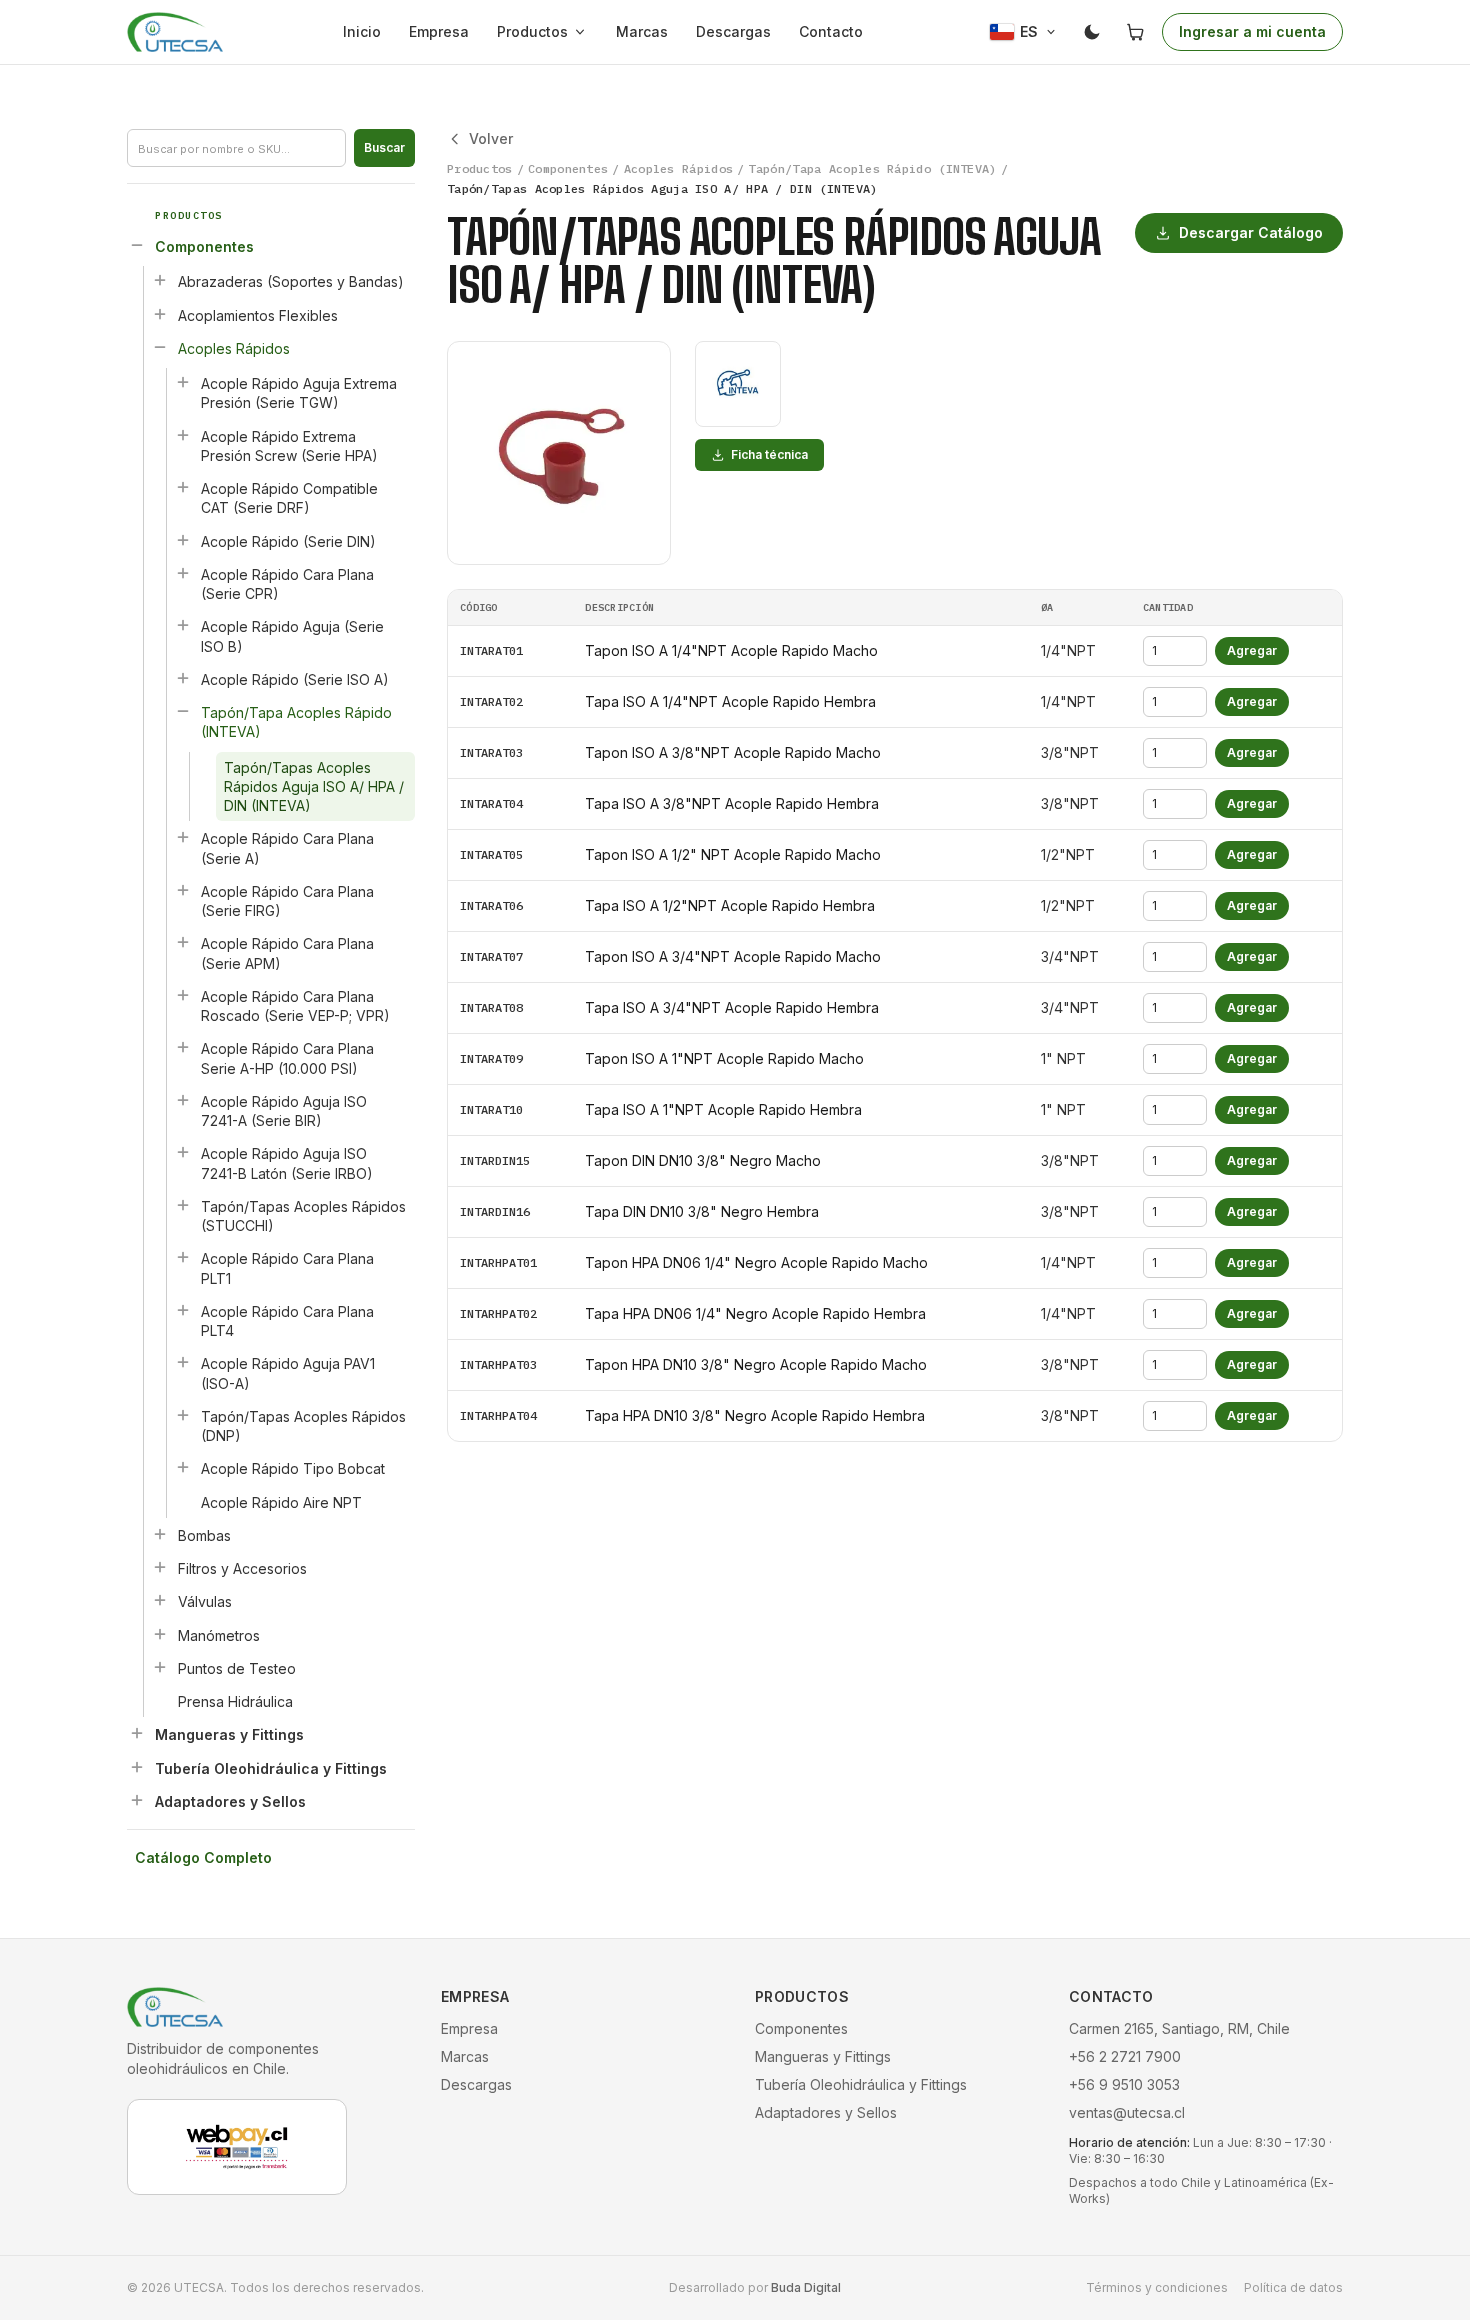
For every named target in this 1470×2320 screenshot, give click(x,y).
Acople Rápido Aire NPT (281, 1502)
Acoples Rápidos (234, 348)
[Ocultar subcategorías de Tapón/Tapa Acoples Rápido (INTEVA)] (183, 711)
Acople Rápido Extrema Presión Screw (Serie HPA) (289, 446)
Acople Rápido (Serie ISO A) (295, 679)
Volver (491, 138)
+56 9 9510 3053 (1124, 2084)
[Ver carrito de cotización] (1136, 32)
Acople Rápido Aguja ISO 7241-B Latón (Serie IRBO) (287, 1163)
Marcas (642, 31)
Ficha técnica (769, 454)
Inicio (362, 31)
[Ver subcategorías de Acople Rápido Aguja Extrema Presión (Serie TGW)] (183, 382)
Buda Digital (806, 2287)
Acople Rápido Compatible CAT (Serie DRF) (289, 498)
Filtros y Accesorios (242, 1568)
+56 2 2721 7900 (1125, 2056)
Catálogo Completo (203, 1857)
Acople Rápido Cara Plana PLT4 (287, 1321)
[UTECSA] (175, 32)
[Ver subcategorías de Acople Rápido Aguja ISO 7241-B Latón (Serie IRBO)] (183, 1152)
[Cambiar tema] (1092, 32)
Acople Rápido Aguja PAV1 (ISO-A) (288, 1373)
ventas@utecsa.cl (1127, 2112)
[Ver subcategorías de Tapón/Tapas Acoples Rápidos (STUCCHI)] (183, 1205)
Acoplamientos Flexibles (258, 315)
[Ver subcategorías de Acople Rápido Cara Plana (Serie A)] (183, 837)
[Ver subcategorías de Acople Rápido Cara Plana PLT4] (183, 1310)
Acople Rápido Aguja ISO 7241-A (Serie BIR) (284, 1111)
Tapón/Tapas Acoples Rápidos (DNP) (303, 1426)
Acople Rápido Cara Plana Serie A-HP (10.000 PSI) (287, 1058)
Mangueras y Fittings (229, 1734)
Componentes (204, 246)
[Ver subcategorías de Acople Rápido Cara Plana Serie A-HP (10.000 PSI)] (183, 1047)
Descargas (733, 31)
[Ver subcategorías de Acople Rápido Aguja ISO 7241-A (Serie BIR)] (183, 1100)
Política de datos (1293, 2287)
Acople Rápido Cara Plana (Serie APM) (287, 953)
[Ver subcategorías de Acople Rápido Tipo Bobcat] (183, 1467)
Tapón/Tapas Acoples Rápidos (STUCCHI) (303, 1216)
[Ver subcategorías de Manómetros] (160, 1634)
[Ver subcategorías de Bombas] (160, 1534)
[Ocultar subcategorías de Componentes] (137, 245)
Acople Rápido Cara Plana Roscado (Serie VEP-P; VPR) (295, 1006)
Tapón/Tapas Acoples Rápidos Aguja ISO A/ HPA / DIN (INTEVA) (314, 787)
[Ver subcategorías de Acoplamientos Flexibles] (160, 314)
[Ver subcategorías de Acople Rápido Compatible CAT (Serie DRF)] (183, 487)
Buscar (384, 147)
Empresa (439, 31)
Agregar (1252, 650)
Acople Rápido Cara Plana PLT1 (287, 1268)
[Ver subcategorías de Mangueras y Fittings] (137, 1733)
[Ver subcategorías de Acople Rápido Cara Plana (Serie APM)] (183, 942)
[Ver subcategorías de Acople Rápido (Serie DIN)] (183, 540)
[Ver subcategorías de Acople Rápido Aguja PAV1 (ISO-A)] (183, 1362)
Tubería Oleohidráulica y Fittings (271, 1768)
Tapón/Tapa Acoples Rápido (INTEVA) (296, 722)
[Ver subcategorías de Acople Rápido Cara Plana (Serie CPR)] (183, 573)
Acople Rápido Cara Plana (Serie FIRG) (287, 901)
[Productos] (584, 32)
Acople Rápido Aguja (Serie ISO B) (292, 636)
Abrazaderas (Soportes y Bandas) (291, 281)
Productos (532, 31)
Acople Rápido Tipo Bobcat (293, 1468)
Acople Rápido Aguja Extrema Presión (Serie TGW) (299, 393)
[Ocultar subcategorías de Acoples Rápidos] (160, 347)
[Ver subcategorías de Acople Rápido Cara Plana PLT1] (183, 1257)
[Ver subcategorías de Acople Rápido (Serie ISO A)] (183, 678)
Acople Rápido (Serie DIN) (288, 541)
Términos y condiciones (1157, 2287)
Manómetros (219, 1635)
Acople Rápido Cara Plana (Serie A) (287, 848)
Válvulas (205, 1601)
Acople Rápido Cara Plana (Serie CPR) (287, 584)
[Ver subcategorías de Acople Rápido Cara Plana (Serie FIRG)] (183, 890)
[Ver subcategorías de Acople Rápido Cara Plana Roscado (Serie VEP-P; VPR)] (183, 995)
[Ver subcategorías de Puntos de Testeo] (160, 1667)
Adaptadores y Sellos (230, 1801)
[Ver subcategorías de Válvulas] (160, 1600)
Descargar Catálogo (1251, 232)
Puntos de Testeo (237, 1668)
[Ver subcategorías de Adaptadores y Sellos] (137, 1800)
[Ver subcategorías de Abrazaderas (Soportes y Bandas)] (160, 280)
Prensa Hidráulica (235, 1701)
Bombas (204, 1535)
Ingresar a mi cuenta (1252, 31)
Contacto (831, 31)
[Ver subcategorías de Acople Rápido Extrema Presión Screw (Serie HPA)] (183, 435)
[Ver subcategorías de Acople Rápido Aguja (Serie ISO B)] (183, 625)
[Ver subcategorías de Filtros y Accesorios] (160, 1567)
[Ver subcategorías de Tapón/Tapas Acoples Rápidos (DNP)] (183, 1415)
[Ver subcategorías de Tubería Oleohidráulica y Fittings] (137, 1767)
